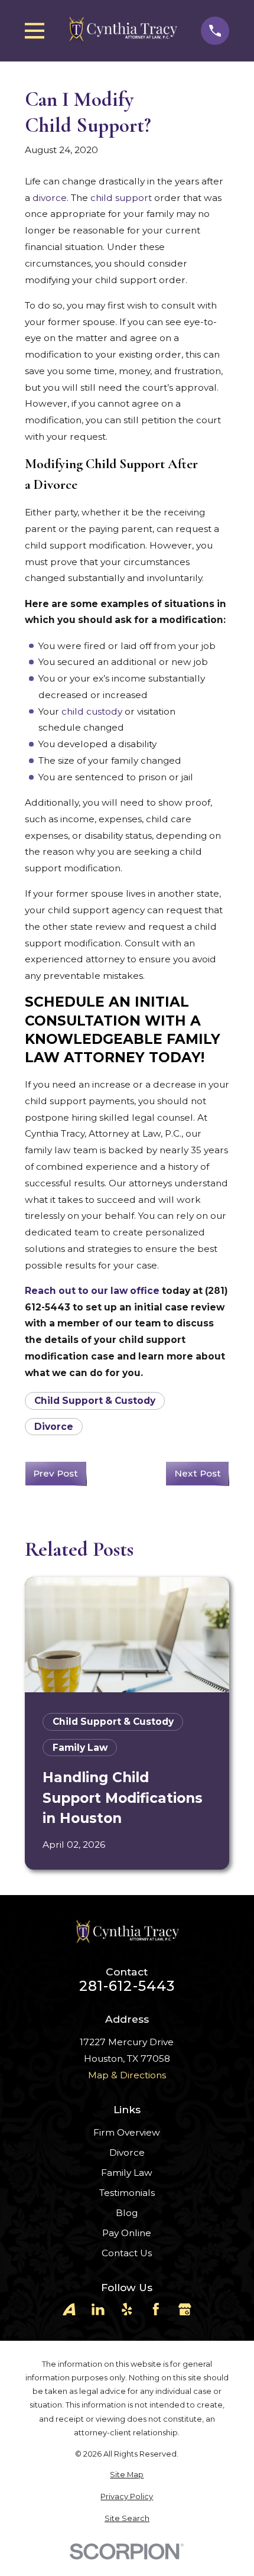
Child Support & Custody (95, 1401)
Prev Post (56, 1473)
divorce (50, 198)
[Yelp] (127, 2309)
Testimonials (127, 2193)
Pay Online (127, 2233)
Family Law (127, 2173)
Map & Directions (127, 2075)
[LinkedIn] (98, 2309)
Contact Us (127, 2253)
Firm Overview (127, 2132)
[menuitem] (127, 2475)
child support (121, 198)
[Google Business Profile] (185, 2309)
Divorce (54, 1427)
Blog (127, 2213)
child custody (92, 711)
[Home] (123, 30)
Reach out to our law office (92, 1291)
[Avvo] (69, 2309)
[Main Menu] (35, 31)
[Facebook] (156, 2309)
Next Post (198, 1473)
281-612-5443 (127, 1986)
